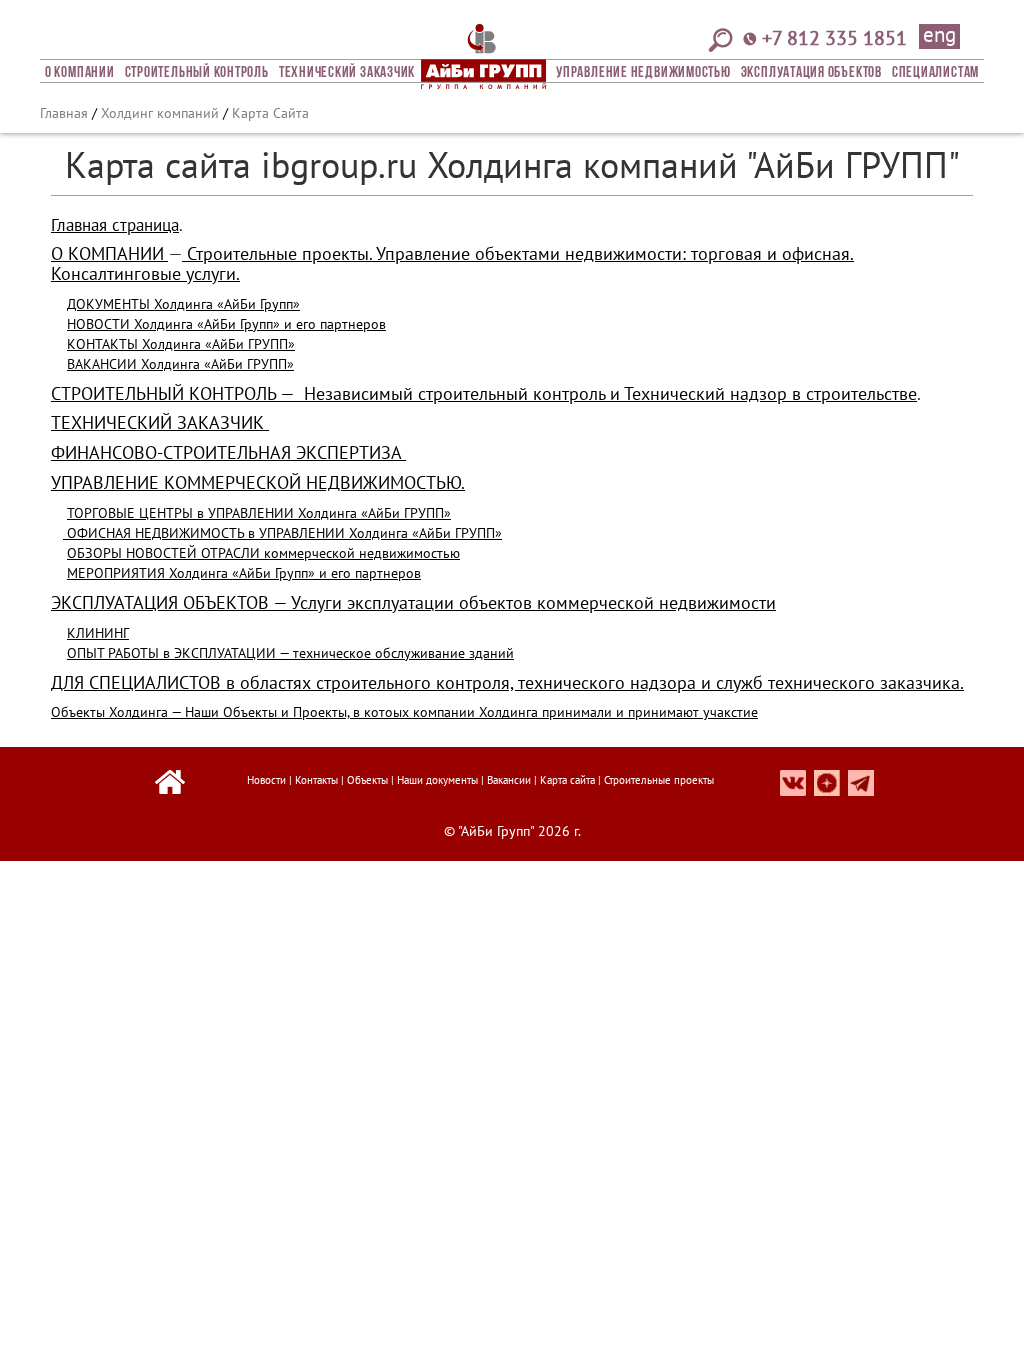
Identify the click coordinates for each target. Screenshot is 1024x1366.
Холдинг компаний (160, 113)
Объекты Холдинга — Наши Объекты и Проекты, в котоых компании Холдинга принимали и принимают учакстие (404, 712)
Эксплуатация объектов (811, 73)
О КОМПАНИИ (107, 253)
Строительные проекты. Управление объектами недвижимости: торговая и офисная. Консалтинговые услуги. (452, 263)
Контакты (316, 780)
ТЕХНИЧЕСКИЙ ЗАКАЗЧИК (160, 422)
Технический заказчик (347, 73)
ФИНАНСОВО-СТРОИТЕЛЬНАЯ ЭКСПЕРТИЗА (228, 452)
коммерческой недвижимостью (360, 553)
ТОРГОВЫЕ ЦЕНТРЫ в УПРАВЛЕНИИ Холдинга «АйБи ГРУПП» (259, 513)
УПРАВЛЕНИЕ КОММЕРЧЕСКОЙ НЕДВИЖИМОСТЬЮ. (258, 482)
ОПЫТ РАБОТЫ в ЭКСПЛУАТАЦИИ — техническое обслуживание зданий (290, 653)
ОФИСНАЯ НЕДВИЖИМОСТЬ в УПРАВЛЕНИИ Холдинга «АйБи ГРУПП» (282, 533)
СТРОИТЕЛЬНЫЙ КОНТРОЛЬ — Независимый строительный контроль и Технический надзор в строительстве (484, 393)
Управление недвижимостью (643, 73)
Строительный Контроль (197, 73)
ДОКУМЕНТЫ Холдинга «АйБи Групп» (183, 304)
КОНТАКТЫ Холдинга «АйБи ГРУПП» (181, 344)
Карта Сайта (270, 113)
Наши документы (437, 780)
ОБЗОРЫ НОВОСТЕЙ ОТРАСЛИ (163, 553)
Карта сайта (567, 780)
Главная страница (115, 225)
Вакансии (509, 780)
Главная (64, 113)
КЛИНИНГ (98, 633)
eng (939, 36)
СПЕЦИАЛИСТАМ (935, 73)
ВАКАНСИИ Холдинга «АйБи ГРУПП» (180, 364)
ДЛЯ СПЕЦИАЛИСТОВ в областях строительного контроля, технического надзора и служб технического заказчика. (507, 682)
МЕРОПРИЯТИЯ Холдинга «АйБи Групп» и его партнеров (244, 573)
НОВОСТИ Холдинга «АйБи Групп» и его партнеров (226, 324)
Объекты (367, 780)
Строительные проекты (659, 780)
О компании (80, 73)
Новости (266, 780)
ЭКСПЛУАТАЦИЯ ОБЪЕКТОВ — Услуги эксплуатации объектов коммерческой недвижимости (413, 602)
